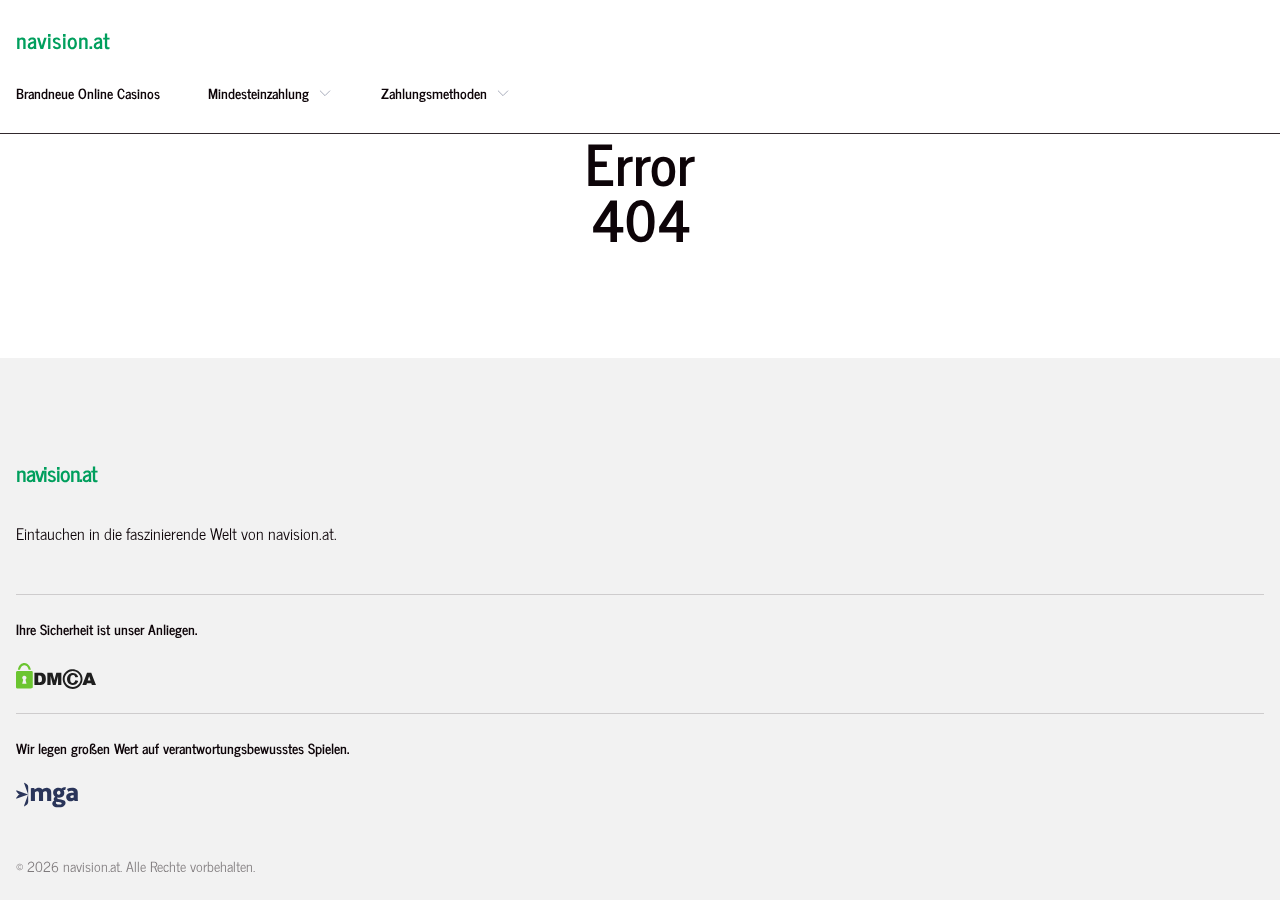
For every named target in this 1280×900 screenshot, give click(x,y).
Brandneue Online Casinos (88, 93)
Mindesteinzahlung (258, 93)
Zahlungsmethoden (434, 93)
